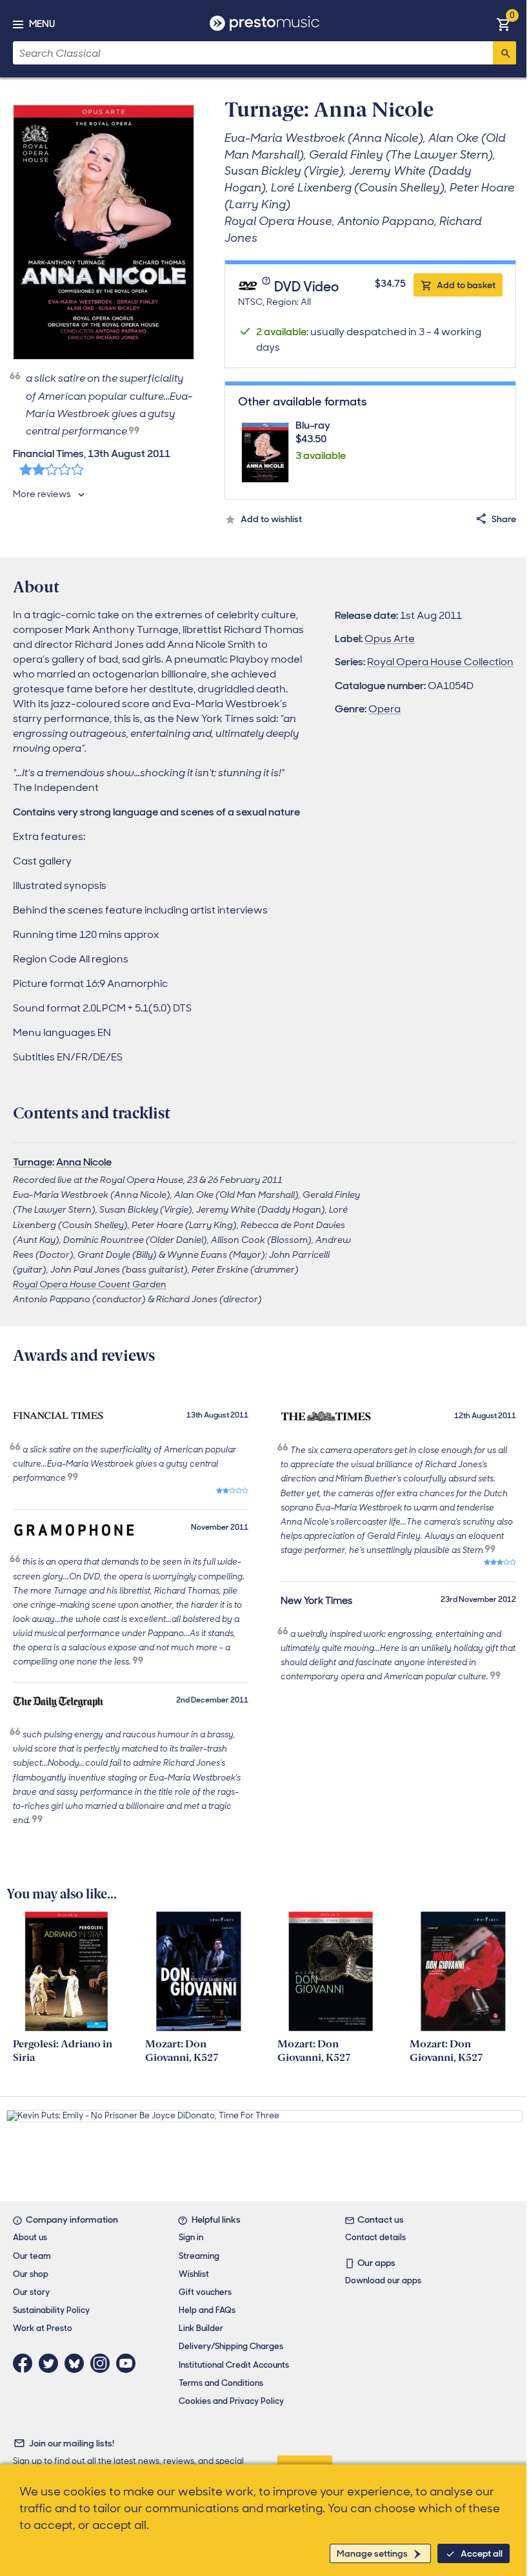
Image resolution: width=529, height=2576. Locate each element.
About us (30, 2237)
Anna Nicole (84, 1162)
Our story (31, 2292)
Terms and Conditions (221, 2383)
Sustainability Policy (51, 2310)
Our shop (31, 2274)
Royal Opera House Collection (440, 662)
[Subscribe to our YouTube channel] (129, 2363)
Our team (32, 2256)
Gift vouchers (205, 2292)
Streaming (199, 2256)
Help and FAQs (207, 2310)
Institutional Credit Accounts (234, 2365)
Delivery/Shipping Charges (231, 2346)
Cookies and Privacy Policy (231, 2401)
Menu (42, 24)
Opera (384, 709)
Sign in (191, 2237)
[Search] (504, 53)
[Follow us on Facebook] (26, 2363)
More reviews (42, 494)
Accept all (482, 2553)
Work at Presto (43, 2328)
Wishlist (194, 2274)
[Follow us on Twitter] (52, 2363)
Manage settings (372, 2553)
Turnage (33, 1162)
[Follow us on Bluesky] (77, 2363)
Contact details (375, 2237)
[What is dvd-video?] (268, 288)
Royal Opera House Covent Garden (90, 1284)
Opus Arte (390, 639)
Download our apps (383, 2280)
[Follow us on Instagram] (103, 2363)
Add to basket (466, 285)
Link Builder (201, 2328)
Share (504, 519)
